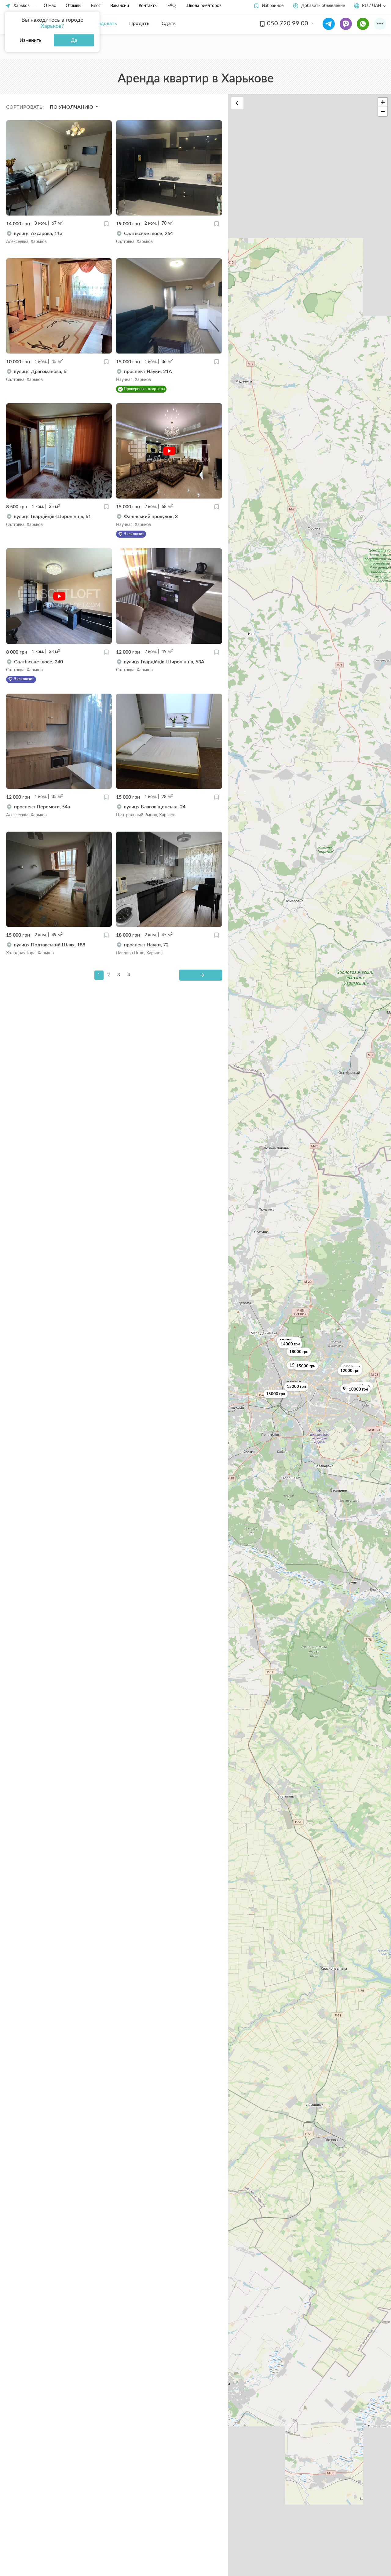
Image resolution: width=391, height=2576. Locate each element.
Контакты (148, 6)
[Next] (201, 975)
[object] (59, 238)
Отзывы (73, 6)
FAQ (172, 6)
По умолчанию (72, 107)
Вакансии (120, 6)
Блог (96, 6)
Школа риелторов (203, 6)
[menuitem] (103, 24)
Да (74, 40)
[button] (268, 6)
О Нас (50, 6)
